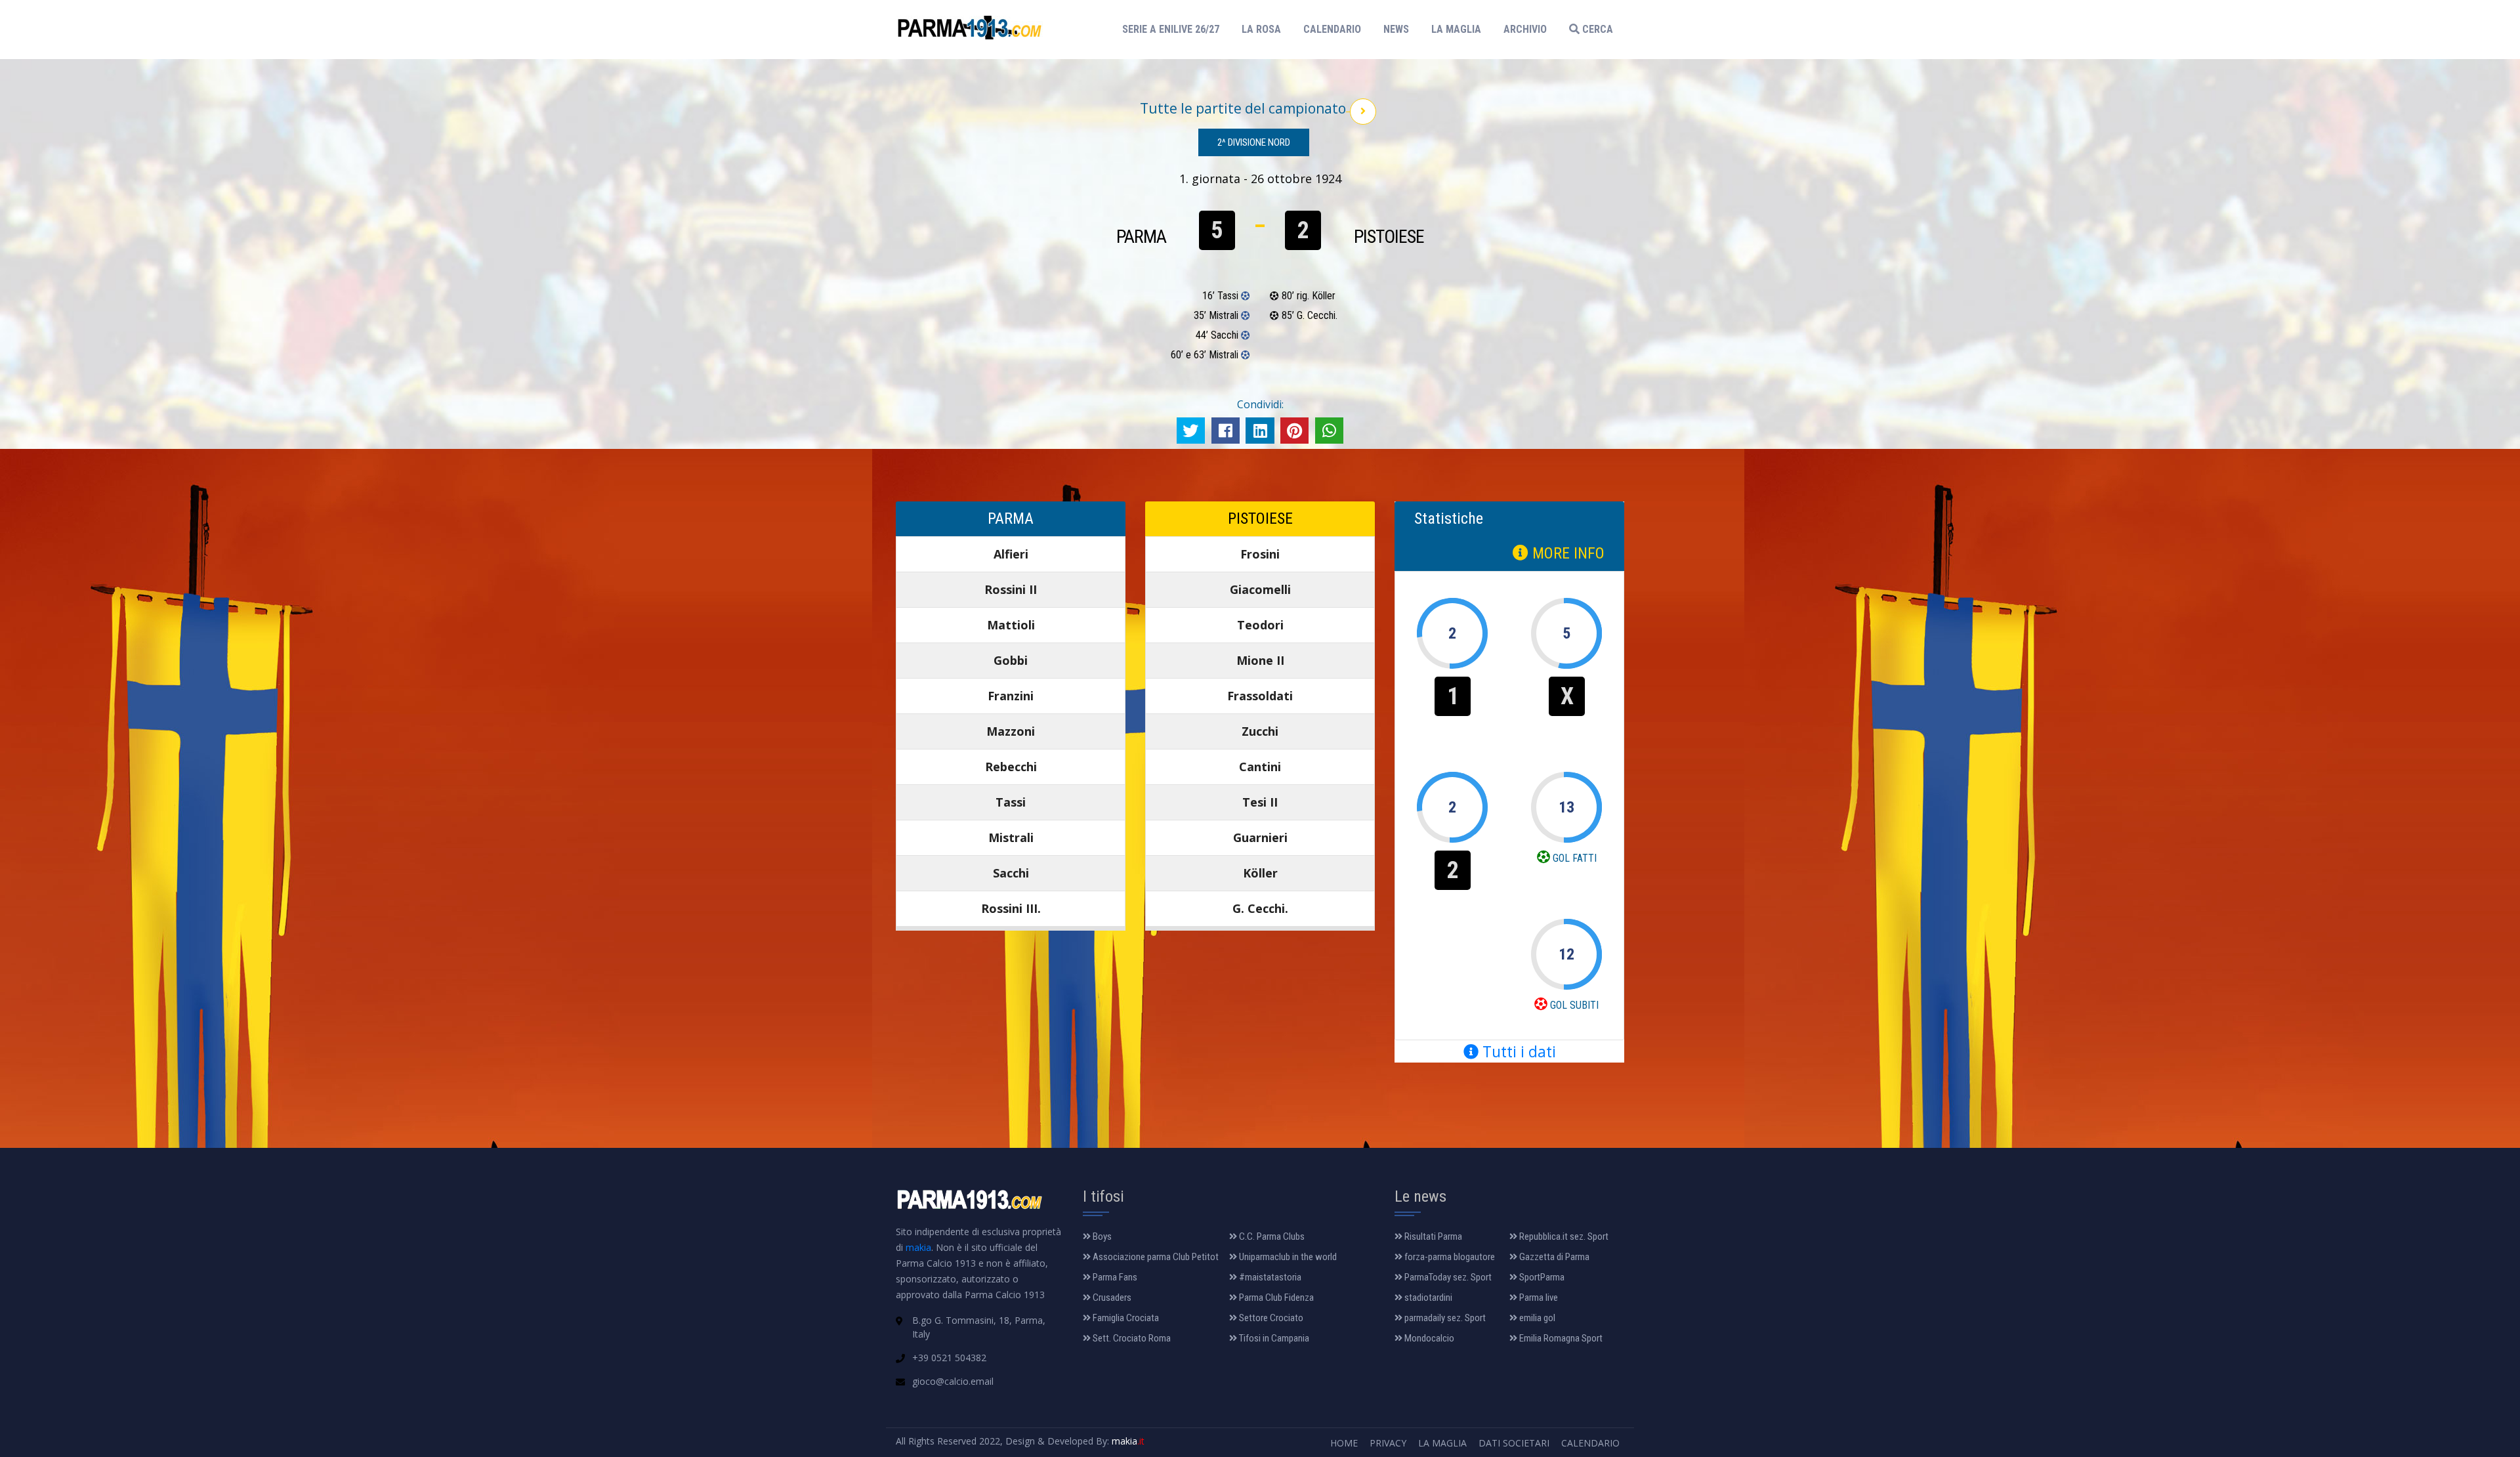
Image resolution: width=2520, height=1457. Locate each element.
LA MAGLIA (1456, 29)
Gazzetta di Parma (1553, 1257)
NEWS (1396, 29)
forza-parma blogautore (1449, 1257)
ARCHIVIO (1525, 29)
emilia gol (1536, 1318)
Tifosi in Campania (1273, 1338)
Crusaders (1111, 1298)
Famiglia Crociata (1125, 1318)
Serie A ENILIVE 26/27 (1175, 29)
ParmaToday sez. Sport (1447, 1277)
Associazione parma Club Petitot (1155, 1257)
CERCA (1596, 29)
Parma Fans (1114, 1277)
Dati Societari (1514, 1443)
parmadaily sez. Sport (1444, 1318)
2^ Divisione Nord (1254, 142)
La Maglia (1442, 1443)
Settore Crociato (1270, 1318)
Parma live (1538, 1298)
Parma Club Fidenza (1275, 1298)
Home (1344, 1443)
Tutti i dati (1517, 1051)
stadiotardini (1427, 1298)
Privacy (1388, 1443)
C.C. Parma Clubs (1271, 1236)
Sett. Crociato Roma (1131, 1338)
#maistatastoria (1269, 1277)
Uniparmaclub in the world (1287, 1257)
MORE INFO (1566, 553)
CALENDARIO (1332, 29)
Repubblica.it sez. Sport (1563, 1236)
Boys (1101, 1236)
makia (918, 1247)
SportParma (1541, 1277)
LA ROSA (1261, 29)
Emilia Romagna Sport (1560, 1338)
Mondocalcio (1428, 1338)
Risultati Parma (1432, 1236)
